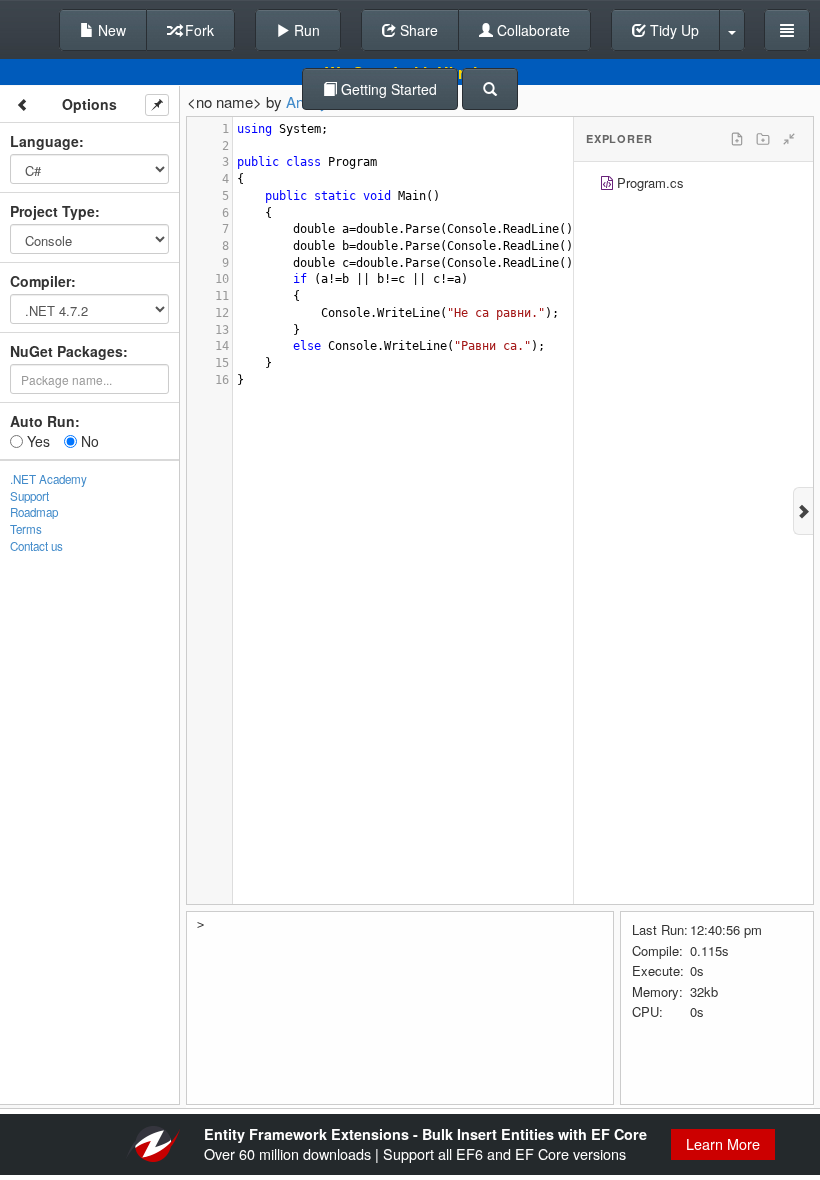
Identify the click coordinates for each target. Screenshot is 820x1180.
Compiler (40, 281)
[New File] (737, 139)
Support (29, 496)
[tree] (693, 185)
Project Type (52, 211)
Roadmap (34, 512)
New (110, 30)
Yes (36, 441)
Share (417, 30)
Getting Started (387, 89)
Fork (197, 30)
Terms (26, 529)
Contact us (36, 546)
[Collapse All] (789, 139)
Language (44, 141)
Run (305, 30)
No (88, 441)
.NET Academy (48, 479)
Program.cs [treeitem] (650, 182)
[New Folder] (763, 139)
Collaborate (531, 30)
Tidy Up (672, 30)
